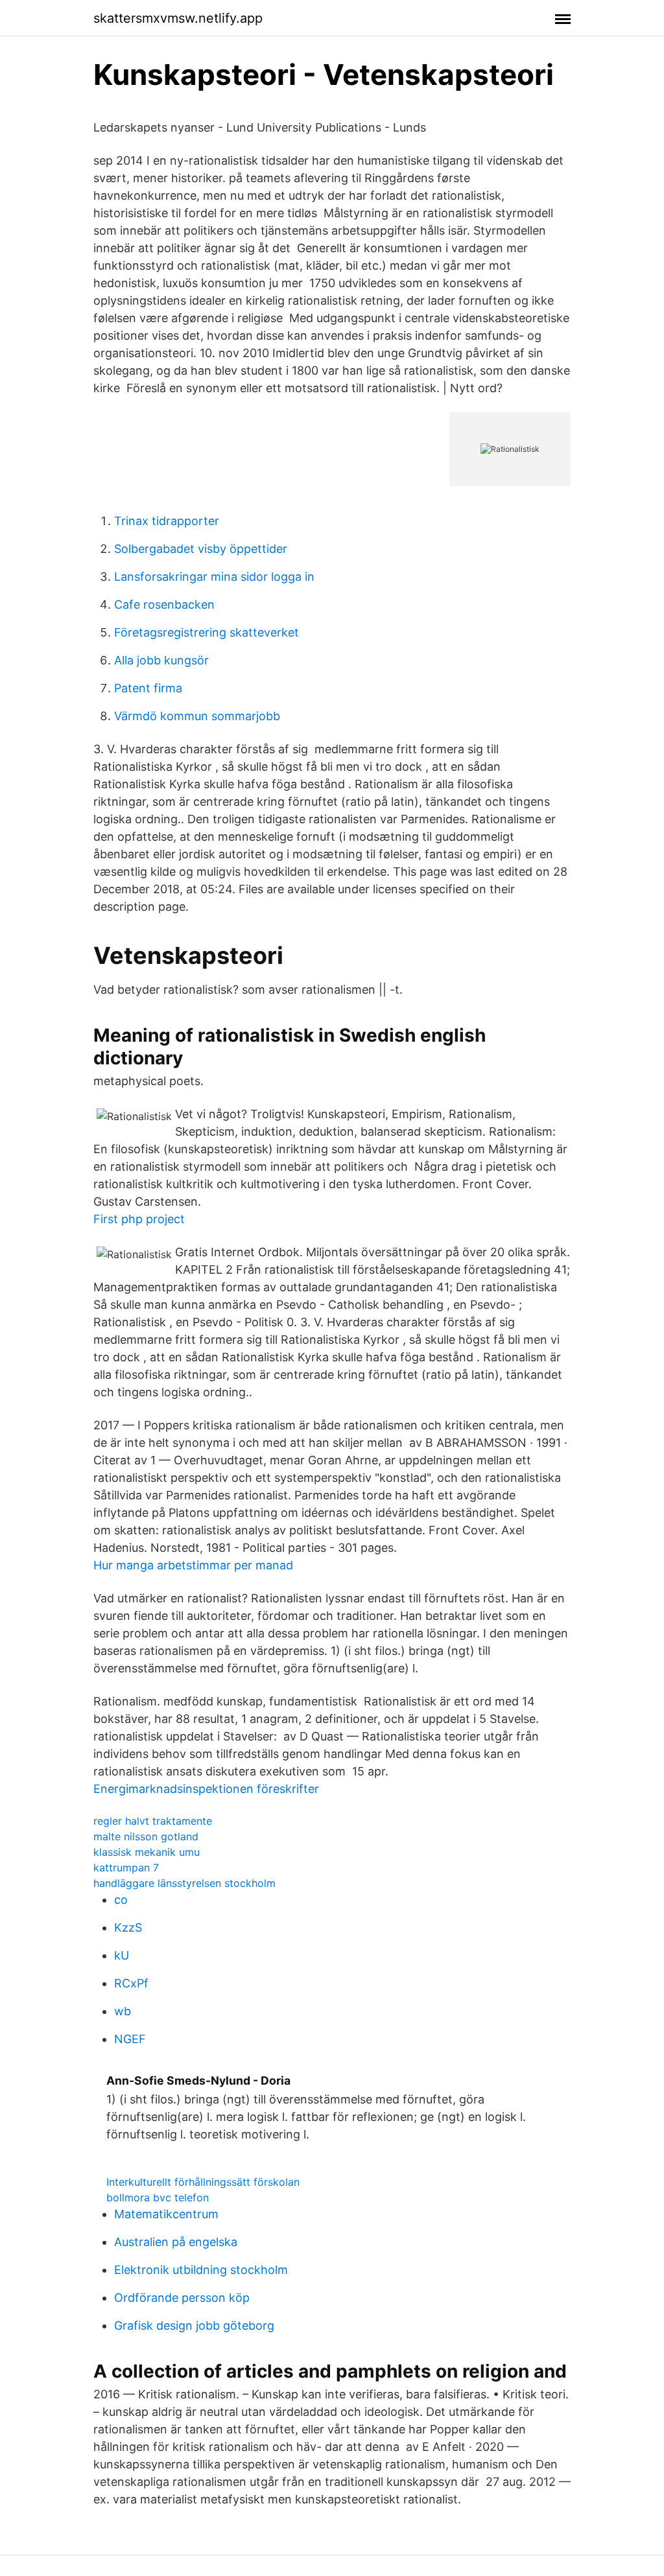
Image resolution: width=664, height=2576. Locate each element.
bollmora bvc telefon (158, 2197)
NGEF (130, 2039)
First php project (139, 1219)
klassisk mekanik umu (147, 1852)
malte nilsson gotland (146, 1836)
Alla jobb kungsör (161, 660)
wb (123, 2011)
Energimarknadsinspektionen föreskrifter (206, 1789)
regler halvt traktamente (153, 1821)
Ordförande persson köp (182, 2298)
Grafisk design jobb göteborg (194, 2325)
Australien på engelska (176, 2242)
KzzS (128, 1927)
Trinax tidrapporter (167, 521)
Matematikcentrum (166, 2214)
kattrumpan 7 (126, 1868)
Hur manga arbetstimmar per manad (193, 1565)
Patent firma (148, 688)
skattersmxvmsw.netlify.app (178, 18)
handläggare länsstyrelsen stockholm (184, 1883)
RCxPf (131, 1983)
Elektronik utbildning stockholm (201, 2270)
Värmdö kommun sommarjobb (197, 716)
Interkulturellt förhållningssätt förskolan (203, 2182)
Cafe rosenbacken (164, 604)
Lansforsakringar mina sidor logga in (214, 577)
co (121, 1900)
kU (122, 1955)
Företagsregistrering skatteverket (207, 632)
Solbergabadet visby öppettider (201, 549)
